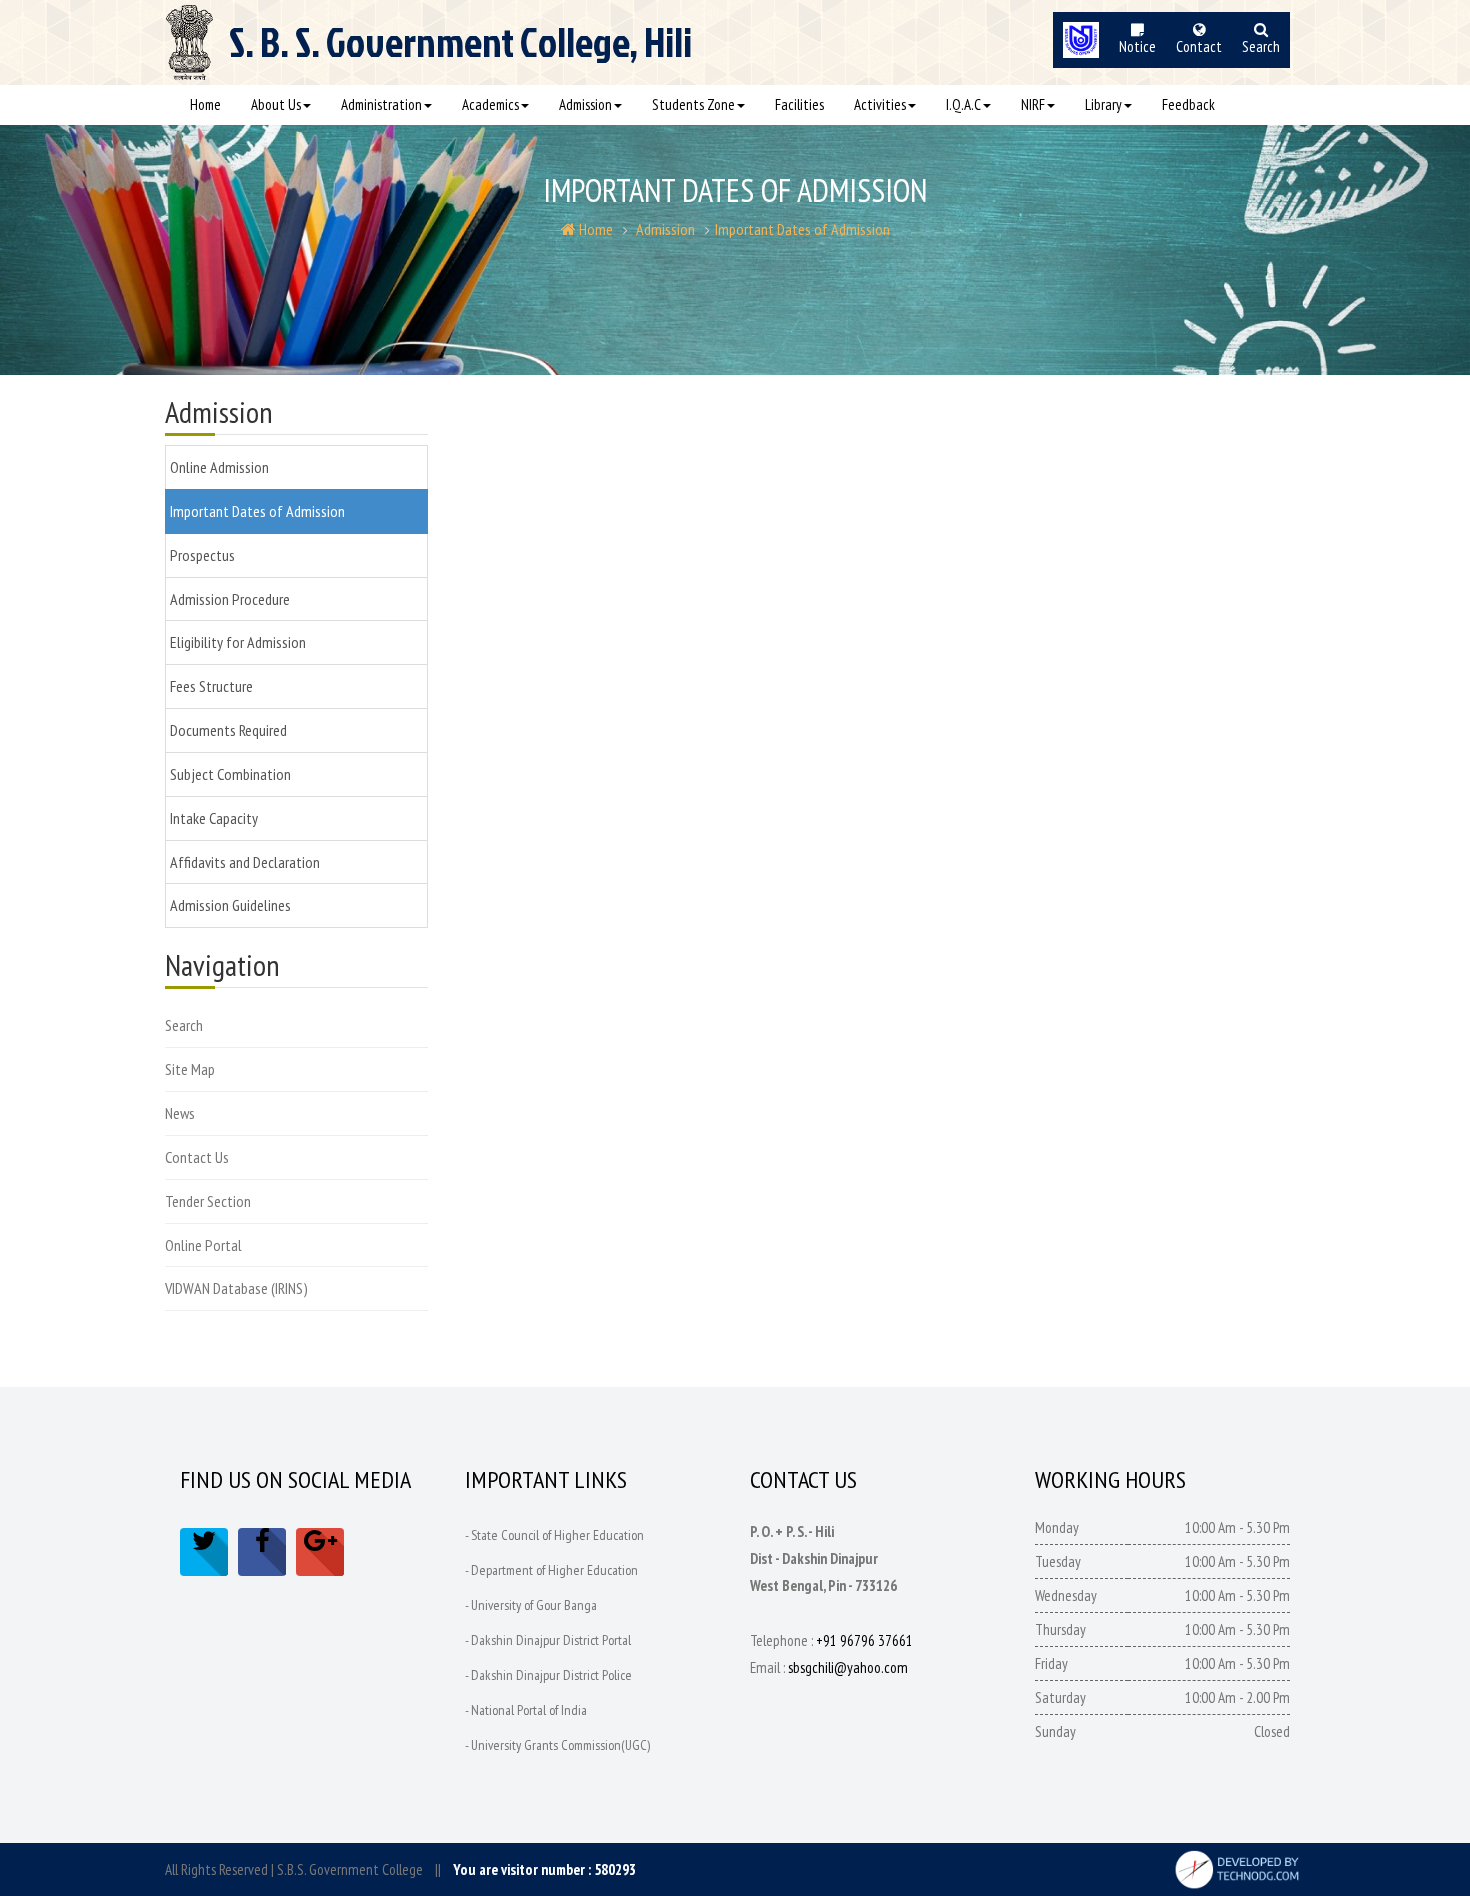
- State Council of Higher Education (554, 1535)
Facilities (799, 104)
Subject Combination (230, 774)
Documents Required (228, 730)
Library (1103, 104)
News (180, 1113)
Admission (585, 104)
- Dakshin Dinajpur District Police (548, 1675)
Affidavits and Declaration (245, 862)
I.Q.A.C (963, 104)
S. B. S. (460, 51)
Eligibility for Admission (238, 642)
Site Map (190, 1069)
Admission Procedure (230, 599)
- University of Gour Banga (531, 1605)
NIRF (1033, 104)
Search (184, 1025)
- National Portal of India (526, 1710)
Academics (490, 104)
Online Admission (219, 467)
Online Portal (203, 1245)
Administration (381, 104)
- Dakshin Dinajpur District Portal (548, 1640)
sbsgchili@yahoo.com (848, 1667)
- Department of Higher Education (551, 1570)
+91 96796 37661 (864, 1640)
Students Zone (693, 104)
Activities (880, 104)
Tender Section (208, 1201)
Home (205, 104)
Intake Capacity (214, 818)
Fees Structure (211, 686)
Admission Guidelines (230, 905)
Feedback (1188, 104)
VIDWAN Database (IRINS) (236, 1288)
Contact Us (197, 1157)
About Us (276, 104)
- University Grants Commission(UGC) (557, 1745)
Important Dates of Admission (802, 229)
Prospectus (202, 555)
